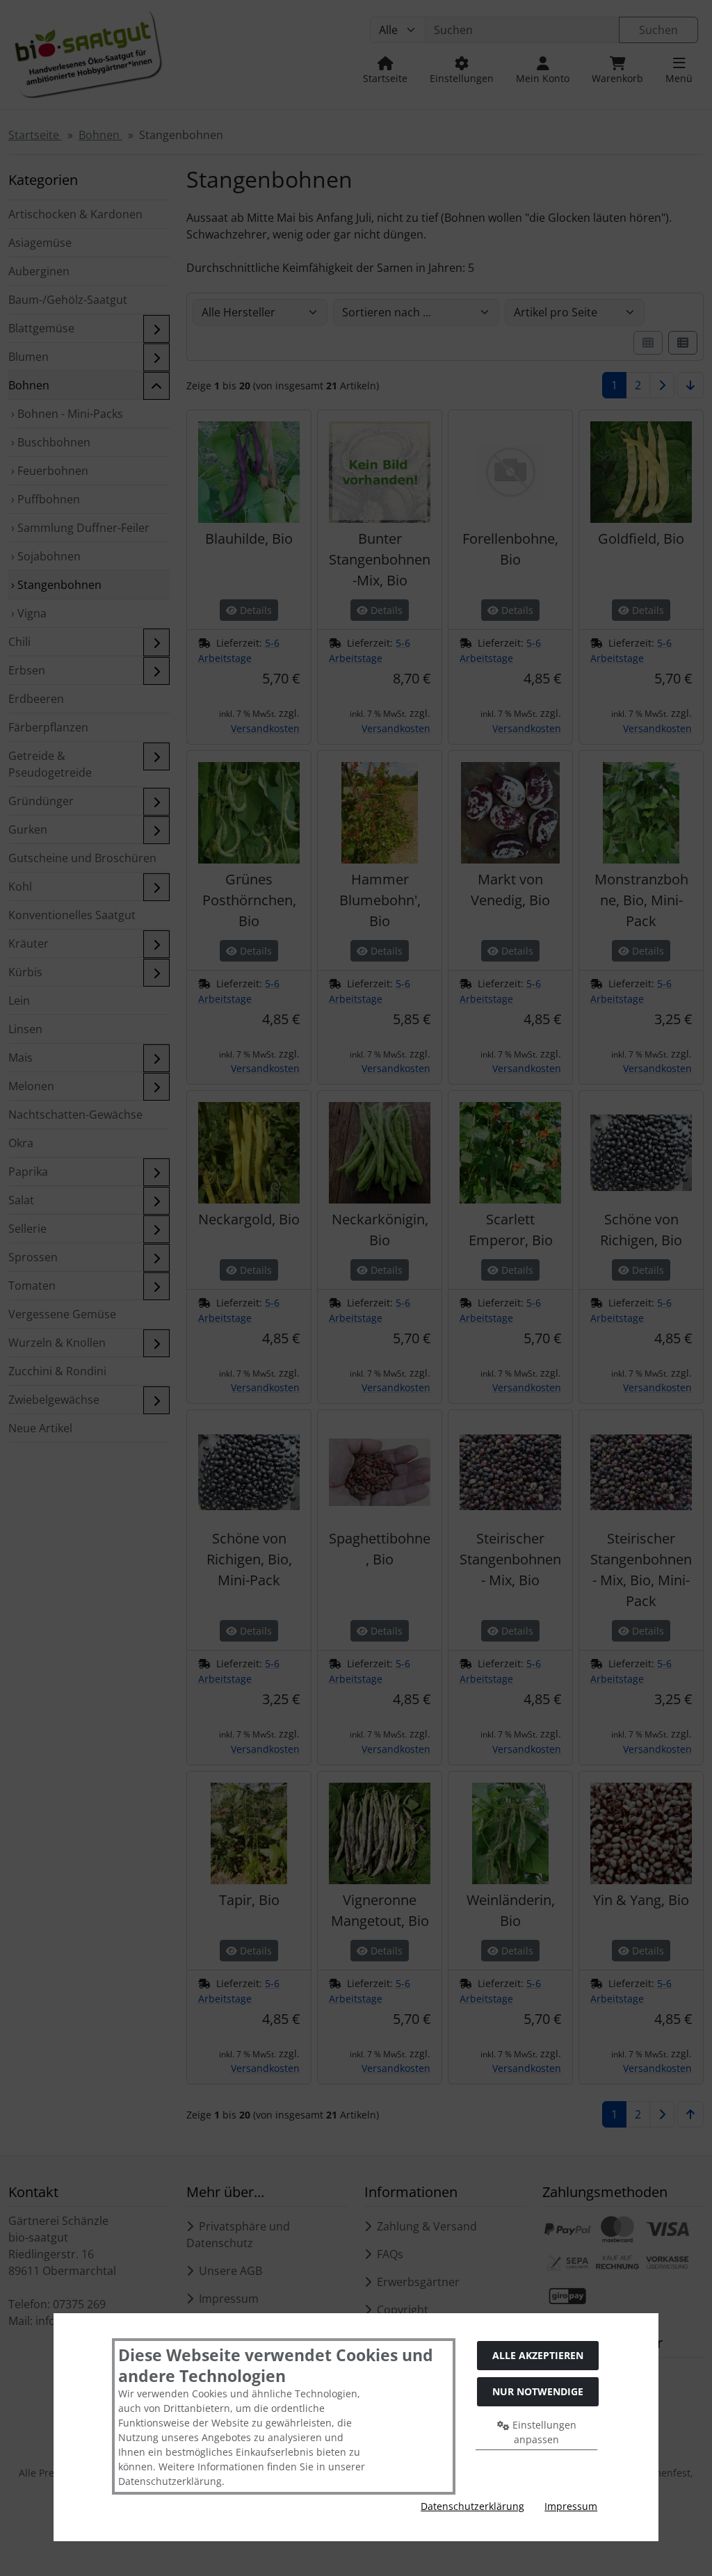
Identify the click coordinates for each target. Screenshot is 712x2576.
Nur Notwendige (538, 2391)
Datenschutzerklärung (472, 2506)
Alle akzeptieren (538, 2355)
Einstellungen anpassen (543, 2432)
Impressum (571, 2506)
